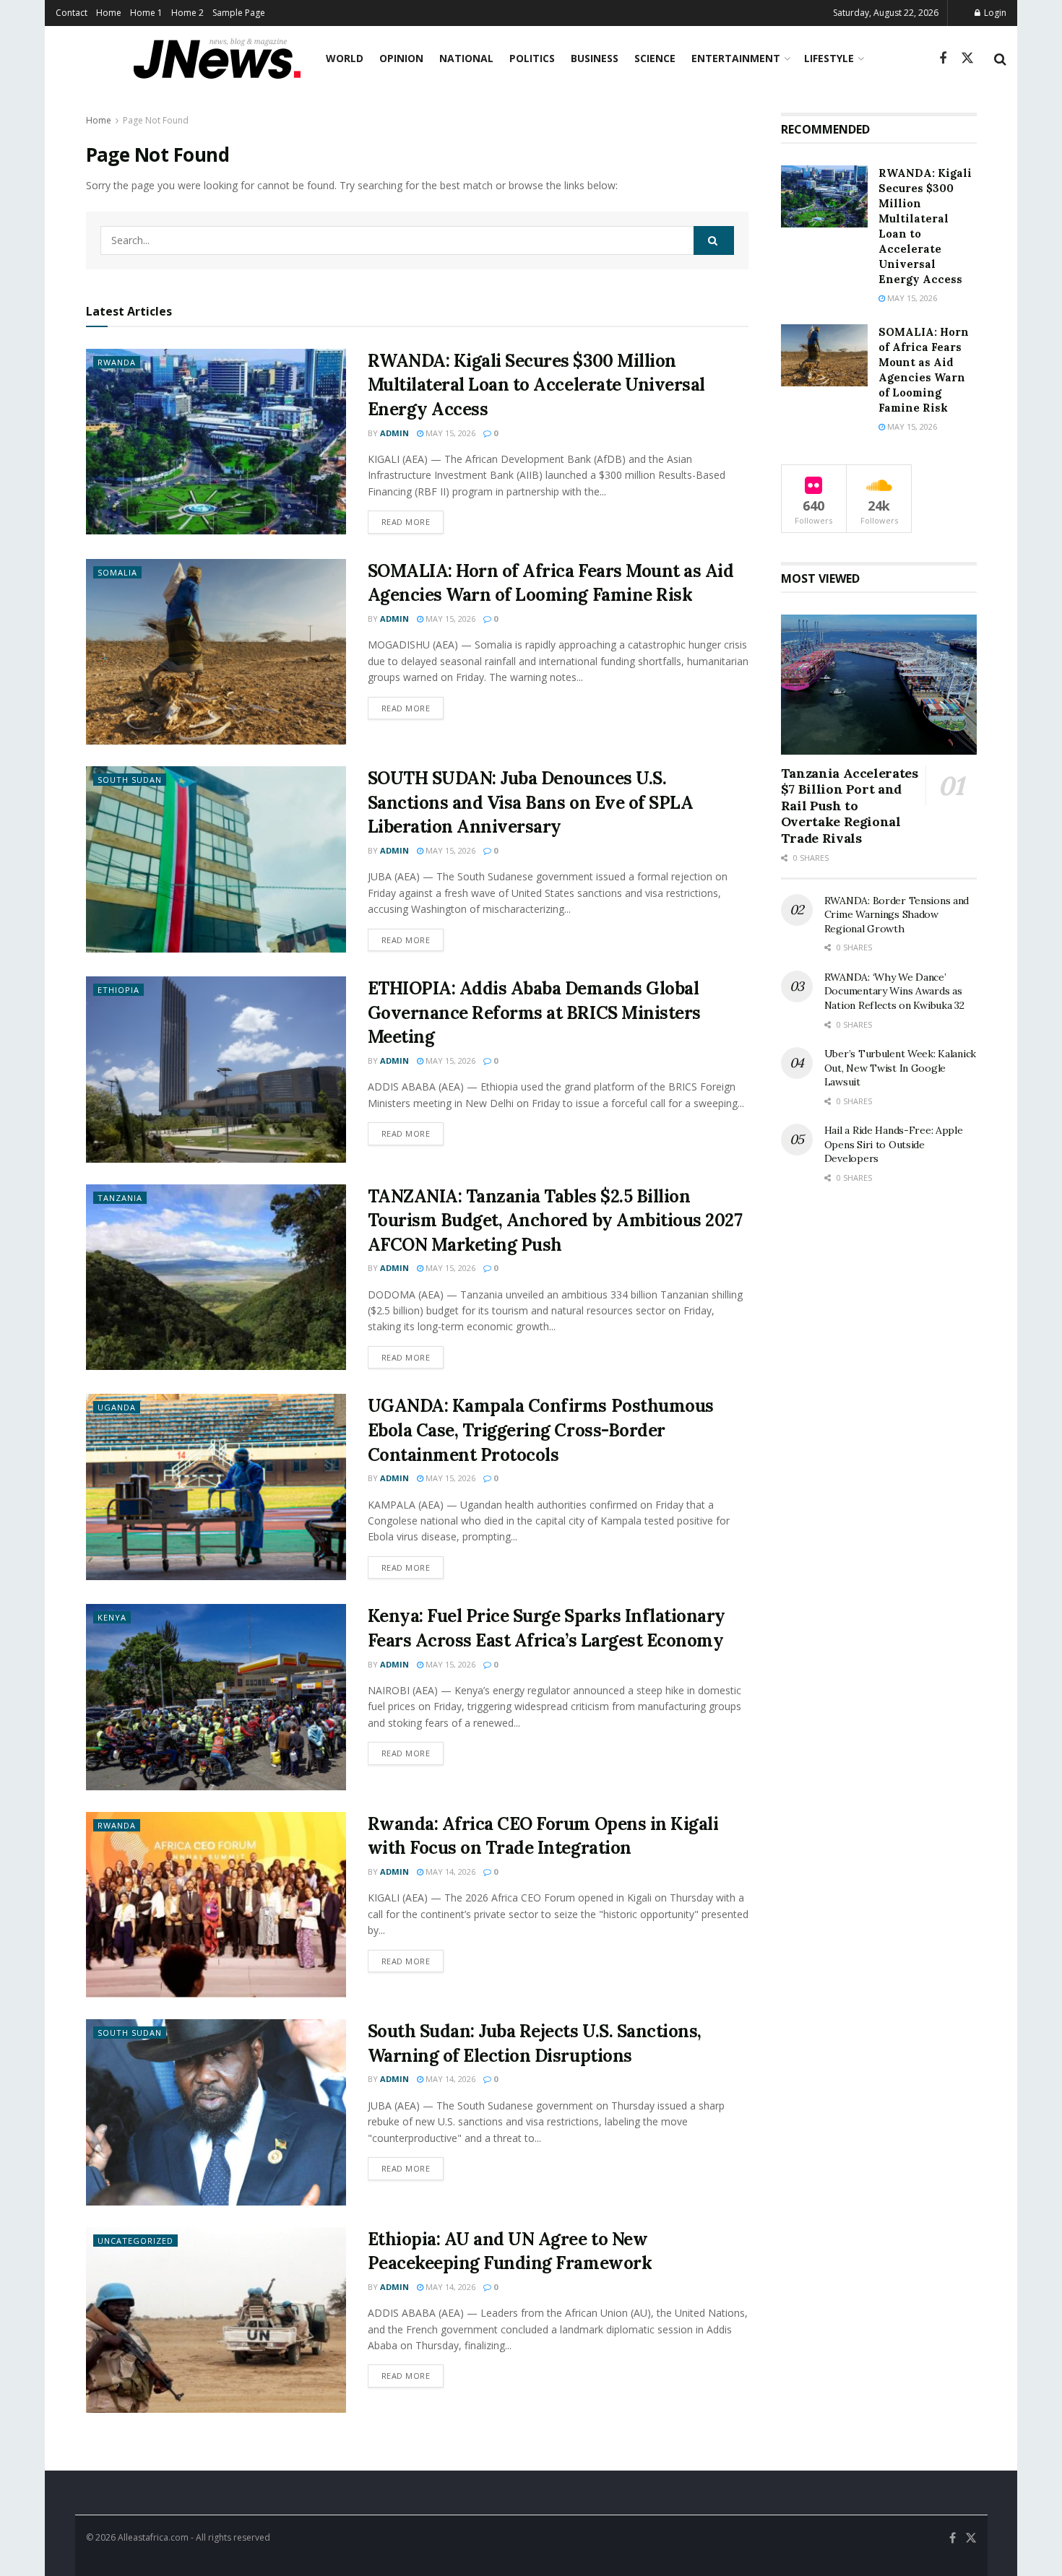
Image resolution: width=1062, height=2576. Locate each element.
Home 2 (187, 13)
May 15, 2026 (449, 433)
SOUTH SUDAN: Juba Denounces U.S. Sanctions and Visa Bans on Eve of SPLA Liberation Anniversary (531, 802)
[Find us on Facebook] (943, 59)
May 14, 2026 (449, 1872)
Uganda (117, 1407)
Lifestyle (829, 58)
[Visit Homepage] (217, 58)
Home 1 (146, 13)
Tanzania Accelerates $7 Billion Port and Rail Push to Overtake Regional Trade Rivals (850, 806)
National (466, 58)
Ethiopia (118, 990)
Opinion (401, 58)
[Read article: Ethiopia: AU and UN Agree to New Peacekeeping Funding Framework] (216, 2320)
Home (109, 13)
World (345, 58)
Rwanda (117, 362)
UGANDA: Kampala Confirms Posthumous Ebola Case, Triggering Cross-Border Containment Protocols (541, 1430)
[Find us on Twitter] (967, 58)
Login (994, 13)
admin (394, 433)
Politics (532, 58)
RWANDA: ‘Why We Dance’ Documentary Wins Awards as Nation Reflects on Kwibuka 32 (894, 991)
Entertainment (736, 58)
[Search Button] (1000, 58)
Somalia (117, 572)
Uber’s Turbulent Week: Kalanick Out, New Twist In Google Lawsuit (900, 1068)
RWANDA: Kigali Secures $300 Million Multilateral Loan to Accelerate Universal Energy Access (536, 385)
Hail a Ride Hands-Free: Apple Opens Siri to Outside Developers (894, 1144)
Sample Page (239, 13)
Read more (413, 521)
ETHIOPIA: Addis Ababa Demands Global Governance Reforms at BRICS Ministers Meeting (534, 1012)
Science (655, 58)
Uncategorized (135, 2241)
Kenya (112, 1617)
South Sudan (130, 780)
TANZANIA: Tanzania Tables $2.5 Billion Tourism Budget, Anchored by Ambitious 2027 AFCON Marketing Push (555, 1220)
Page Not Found (156, 120)
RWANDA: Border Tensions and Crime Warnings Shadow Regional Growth (897, 915)
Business (595, 58)
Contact (72, 13)
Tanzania (120, 1198)
